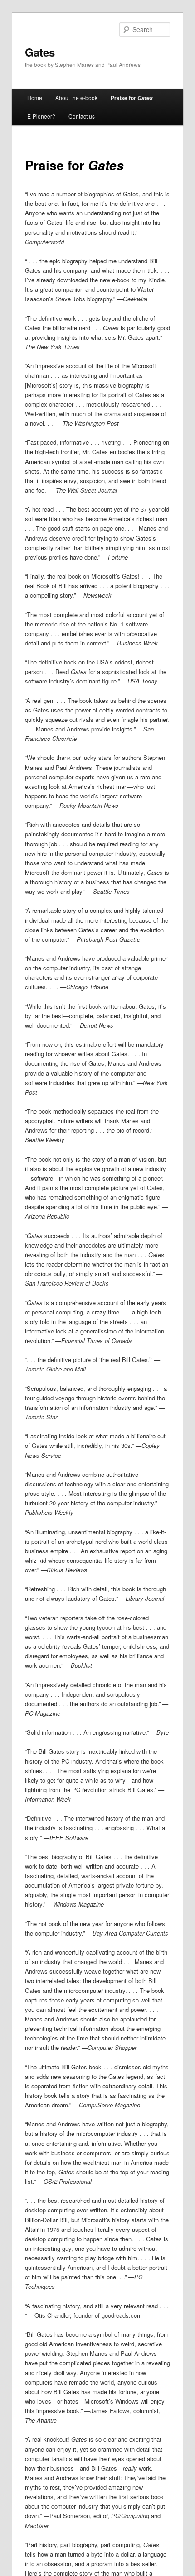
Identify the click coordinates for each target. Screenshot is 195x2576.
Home (35, 97)
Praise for (132, 98)
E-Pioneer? (41, 116)
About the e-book (76, 97)
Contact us (82, 116)
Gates (40, 52)
